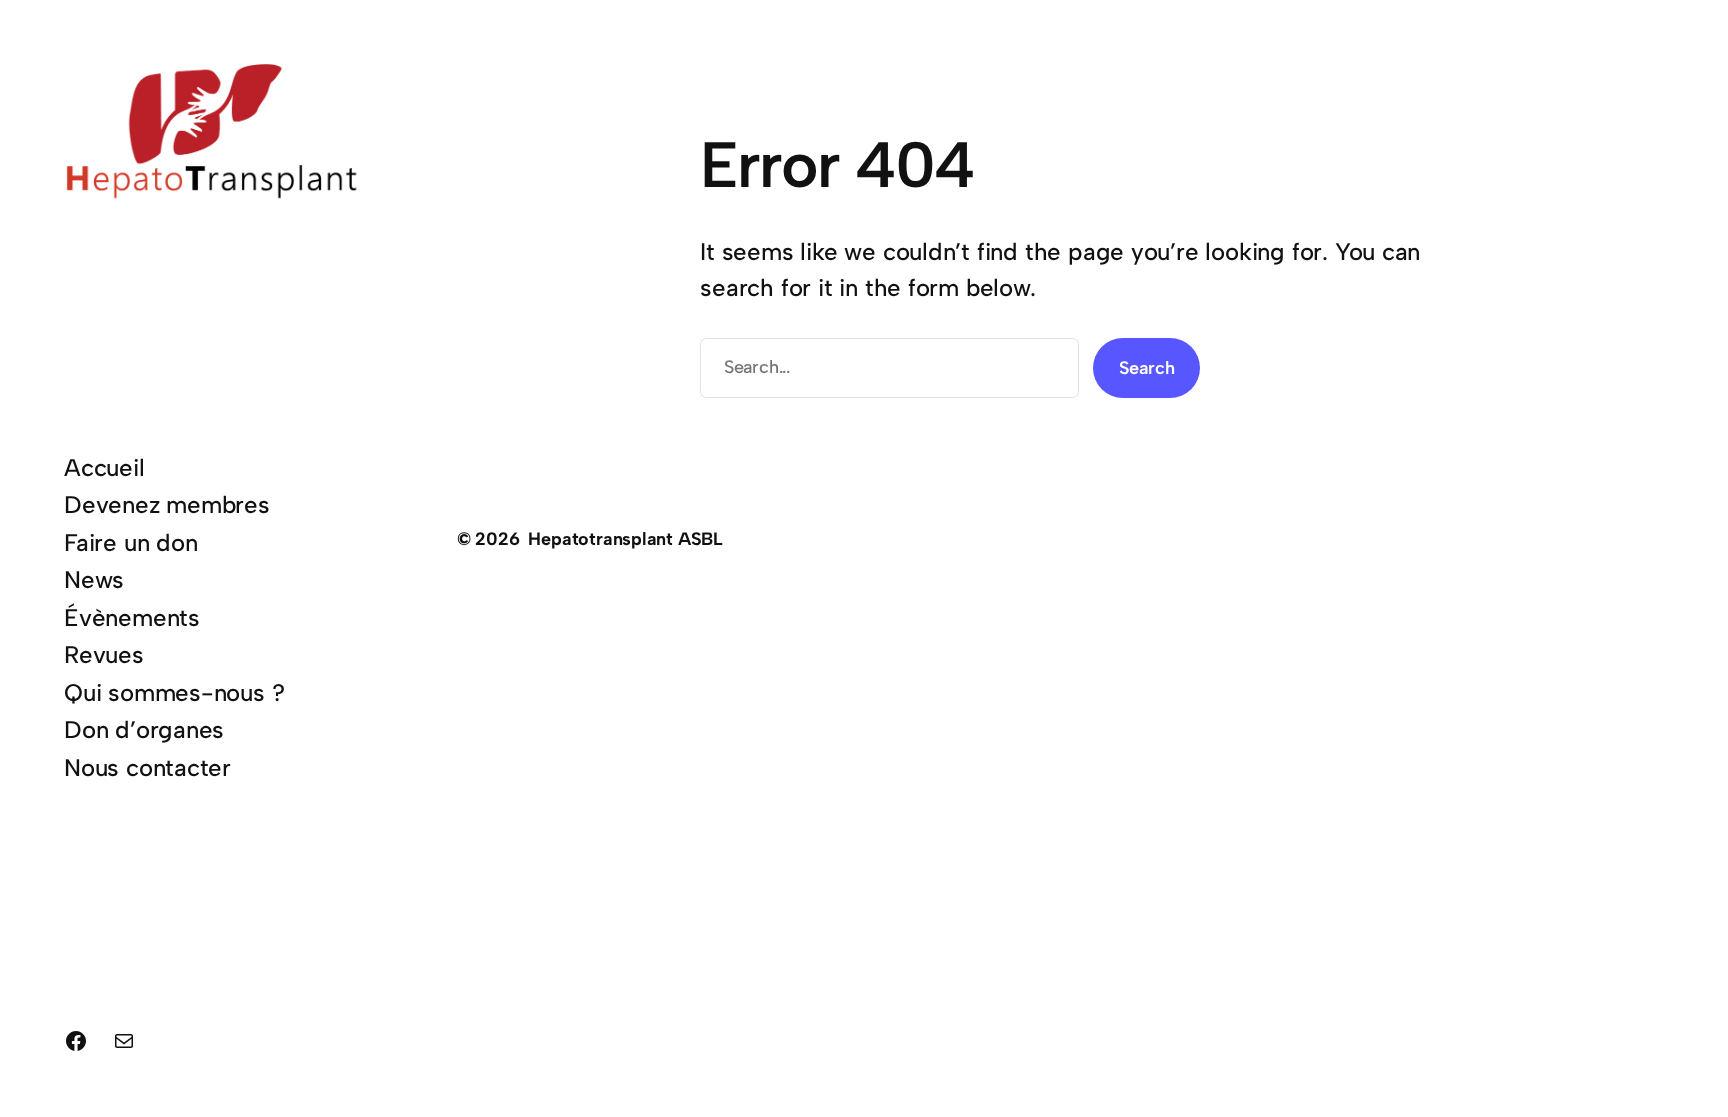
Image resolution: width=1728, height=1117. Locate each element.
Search (1147, 368)
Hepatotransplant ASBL (625, 539)
